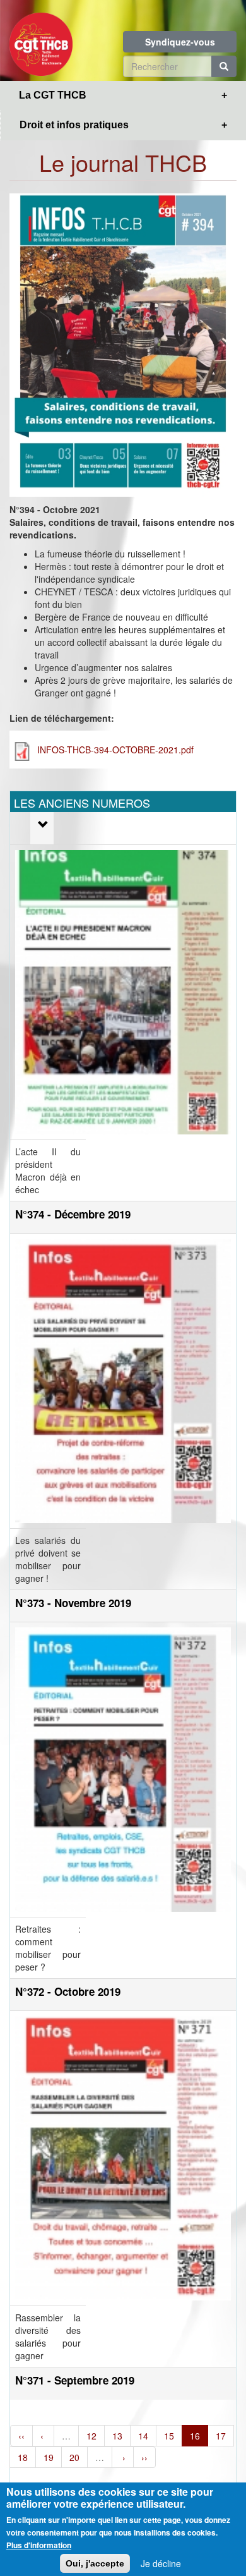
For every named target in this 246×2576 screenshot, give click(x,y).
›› (144, 2457)
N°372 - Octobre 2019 (68, 1991)
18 (23, 2457)
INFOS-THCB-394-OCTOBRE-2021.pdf (115, 750)
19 (49, 2457)
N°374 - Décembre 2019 (73, 1214)
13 (117, 2436)
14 (143, 2436)
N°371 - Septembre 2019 (75, 2380)
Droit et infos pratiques (74, 125)
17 (221, 2436)
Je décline (161, 2563)
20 (74, 2457)
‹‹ (21, 2436)
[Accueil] (41, 40)
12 (91, 2436)
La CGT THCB (53, 95)
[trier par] (42, 825)
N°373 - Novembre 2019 (73, 1603)
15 (169, 2436)
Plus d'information (39, 2545)
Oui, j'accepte (95, 2563)
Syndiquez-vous (180, 42)
